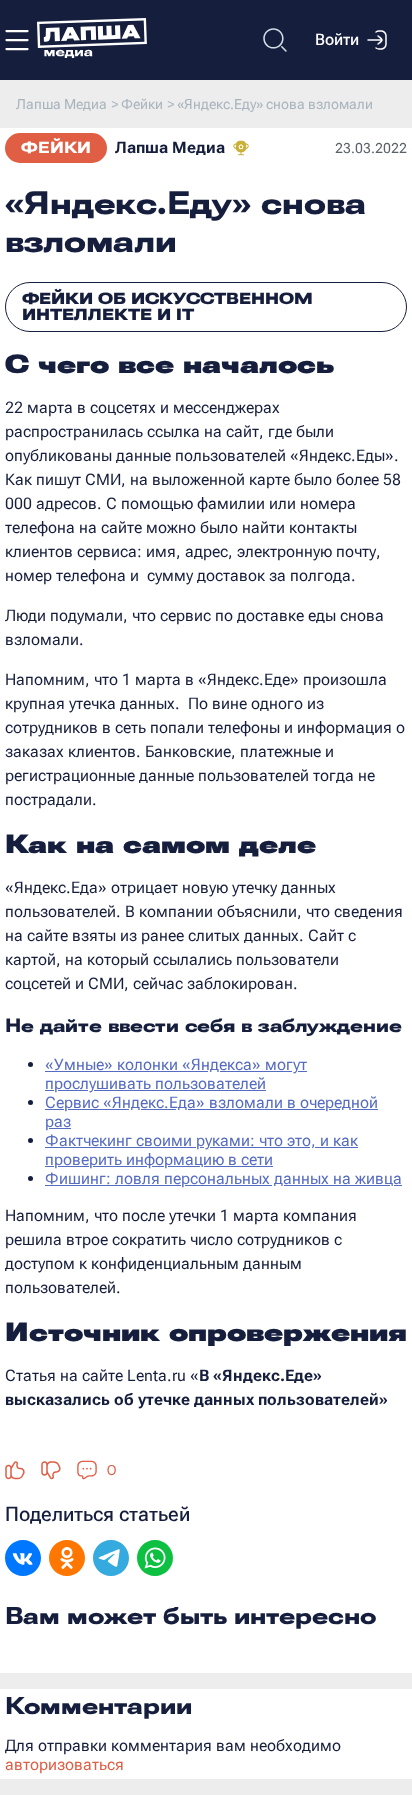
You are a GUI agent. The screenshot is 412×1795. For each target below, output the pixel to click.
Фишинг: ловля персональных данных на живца (223, 1178)
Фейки (56, 147)
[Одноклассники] (67, 1560)
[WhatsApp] (155, 1560)
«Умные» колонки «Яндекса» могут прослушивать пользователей (176, 1074)
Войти (337, 39)
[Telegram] (111, 1560)
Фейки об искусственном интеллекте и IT (167, 306)
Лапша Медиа (170, 147)
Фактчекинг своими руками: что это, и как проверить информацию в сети (201, 1150)
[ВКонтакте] (23, 1560)
